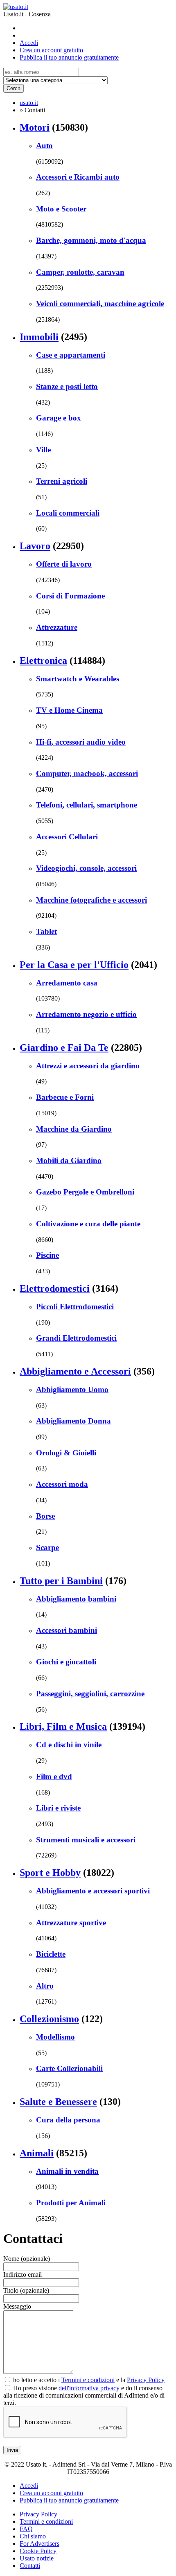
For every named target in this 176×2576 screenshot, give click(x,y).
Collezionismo (49, 2019)
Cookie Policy (38, 2551)
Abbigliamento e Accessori (75, 1371)
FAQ (26, 2529)
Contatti (30, 2566)
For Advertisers (39, 2544)
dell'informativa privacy (89, 2388)
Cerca (14, 88)
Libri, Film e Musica (63, 1726)
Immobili (39, 337)
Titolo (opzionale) (26, 2290)
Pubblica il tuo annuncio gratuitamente (69, 57)
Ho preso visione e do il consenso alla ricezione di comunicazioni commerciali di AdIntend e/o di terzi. (84, 2395)
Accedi (29, 43)
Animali (37, 2153)
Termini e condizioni (88, 2380)
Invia (12, 2450)
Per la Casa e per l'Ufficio (74, 965)
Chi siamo (33, 2536)
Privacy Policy (146, 2380)
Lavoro (35, 546)
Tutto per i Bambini (61, 1581)
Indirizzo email (23, 2275)
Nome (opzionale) (27, 2259)
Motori (35, 127)
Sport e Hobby (50, 1873)
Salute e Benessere (58, 2102)
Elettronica (43, 661)
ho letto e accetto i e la (88, 2380)
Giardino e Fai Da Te (64, 1048)
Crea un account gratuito (51, 50)
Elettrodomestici (55, 1288)
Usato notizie (37, 2558)
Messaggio (17, 2306)
